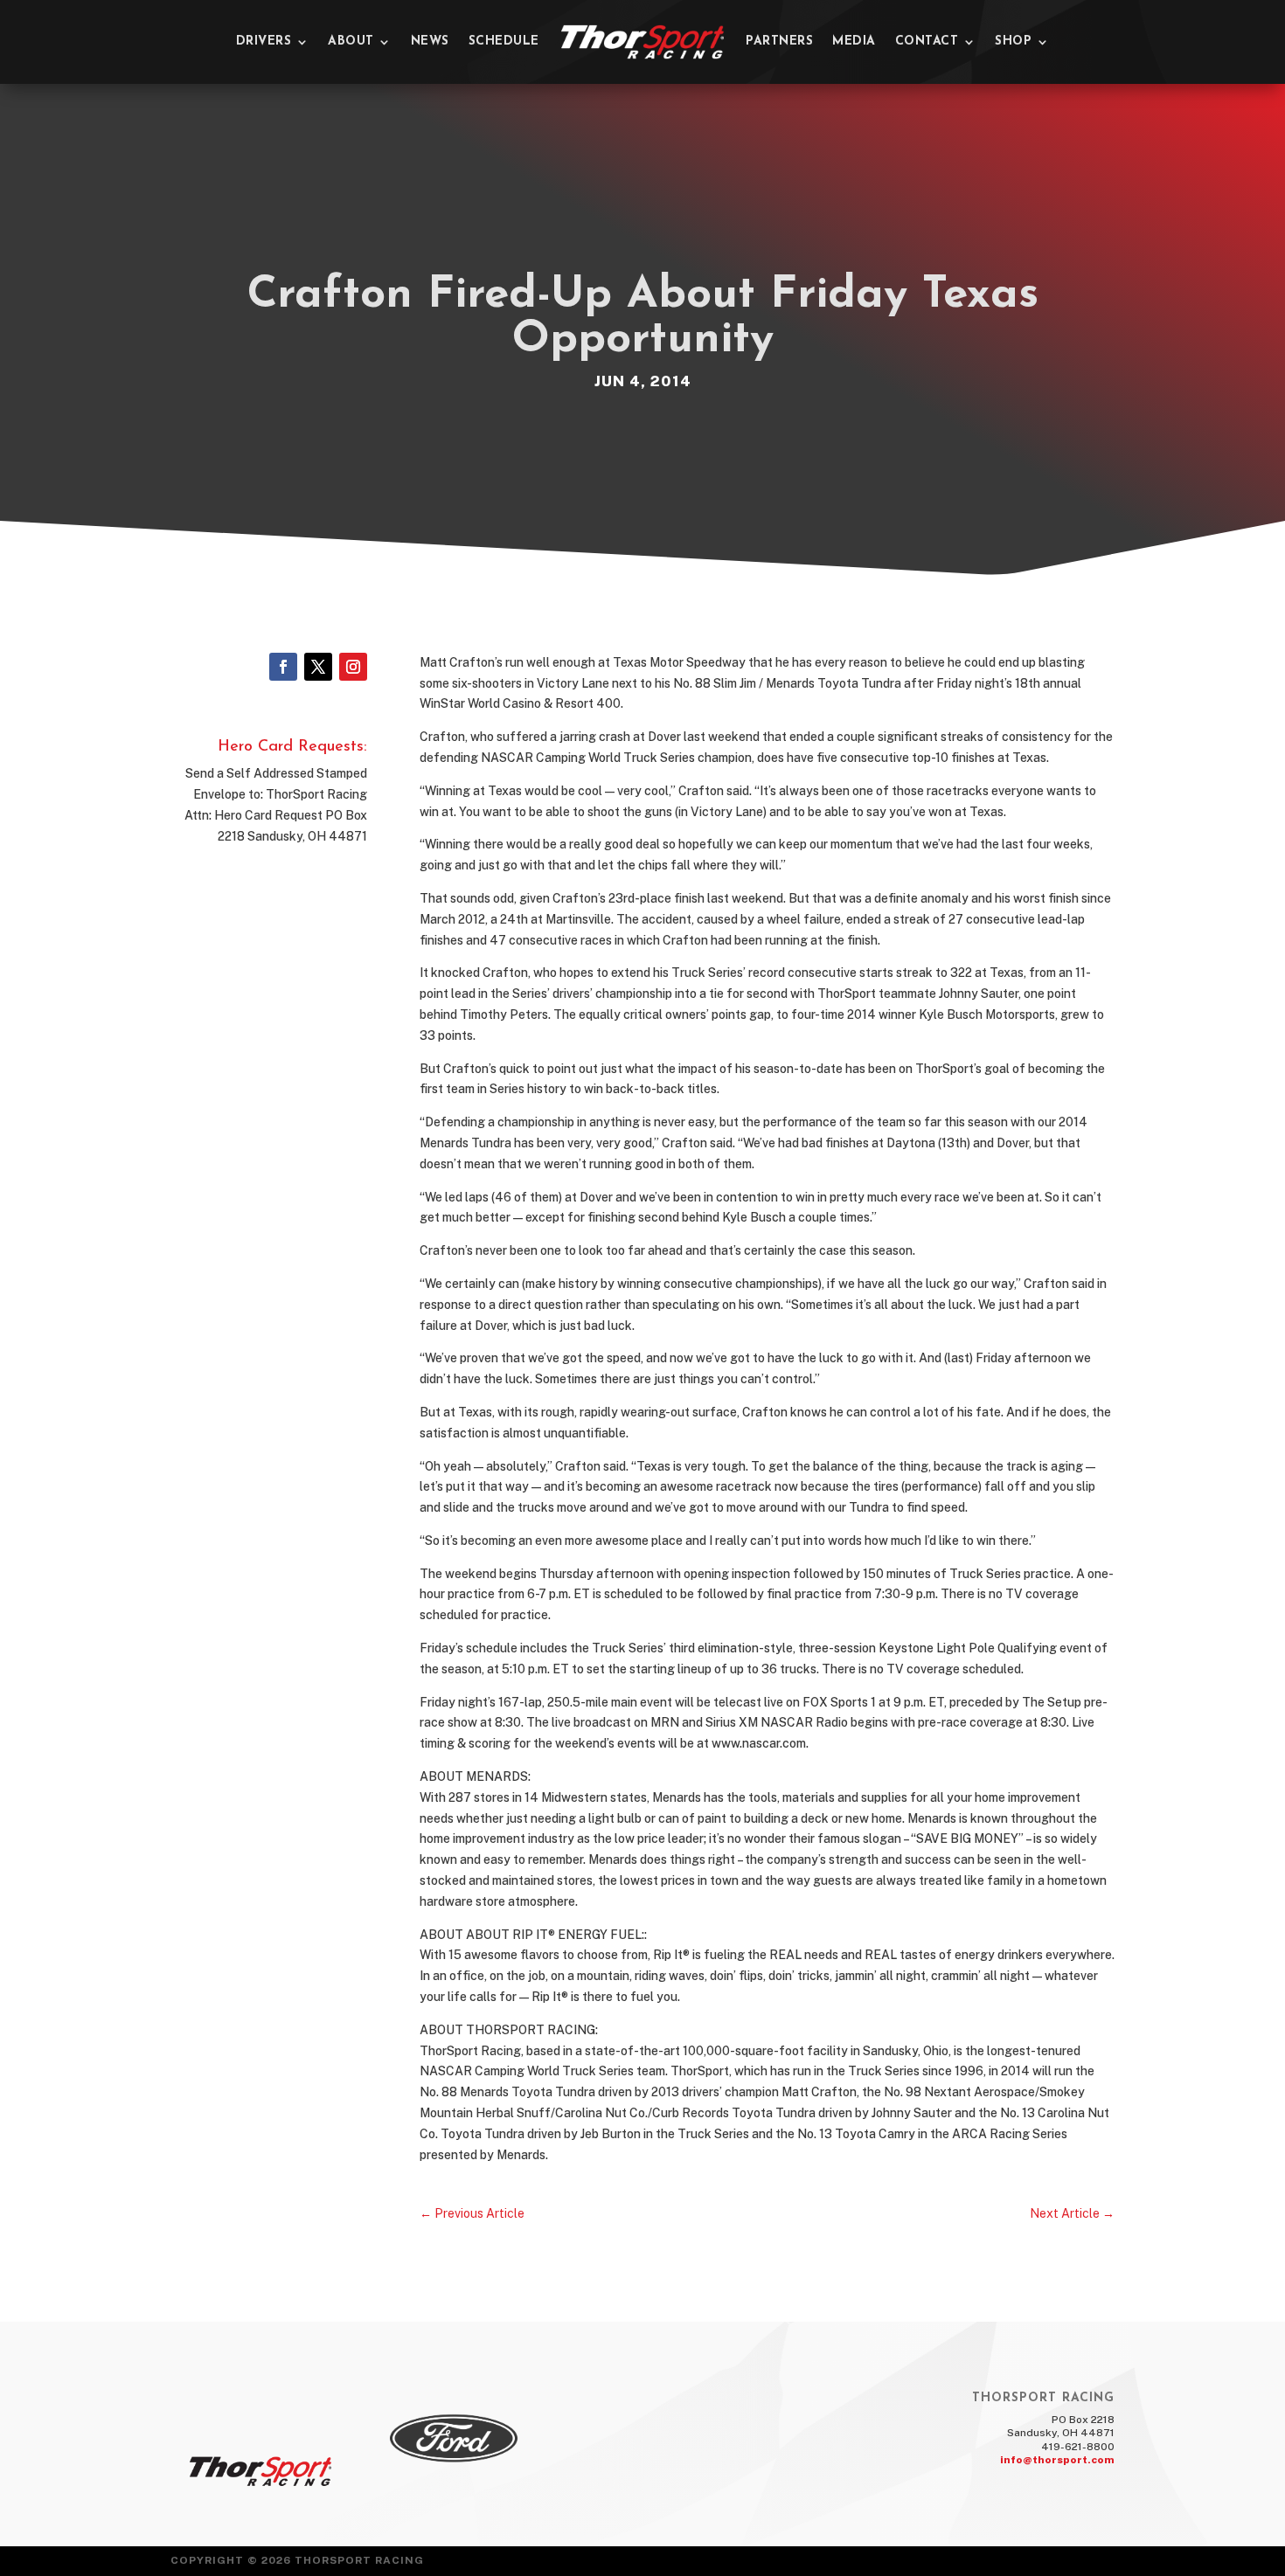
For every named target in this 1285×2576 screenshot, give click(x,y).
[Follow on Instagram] (353, 667)
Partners (779, 42)
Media (854, 42)
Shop (1013, 42)
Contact (927, 42)
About (351, 42)
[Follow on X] (318, 667)
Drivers (264, 42)
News (430, 42)
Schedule (504, 42)
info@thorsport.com (1057, 2460)
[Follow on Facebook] (283, 667)
